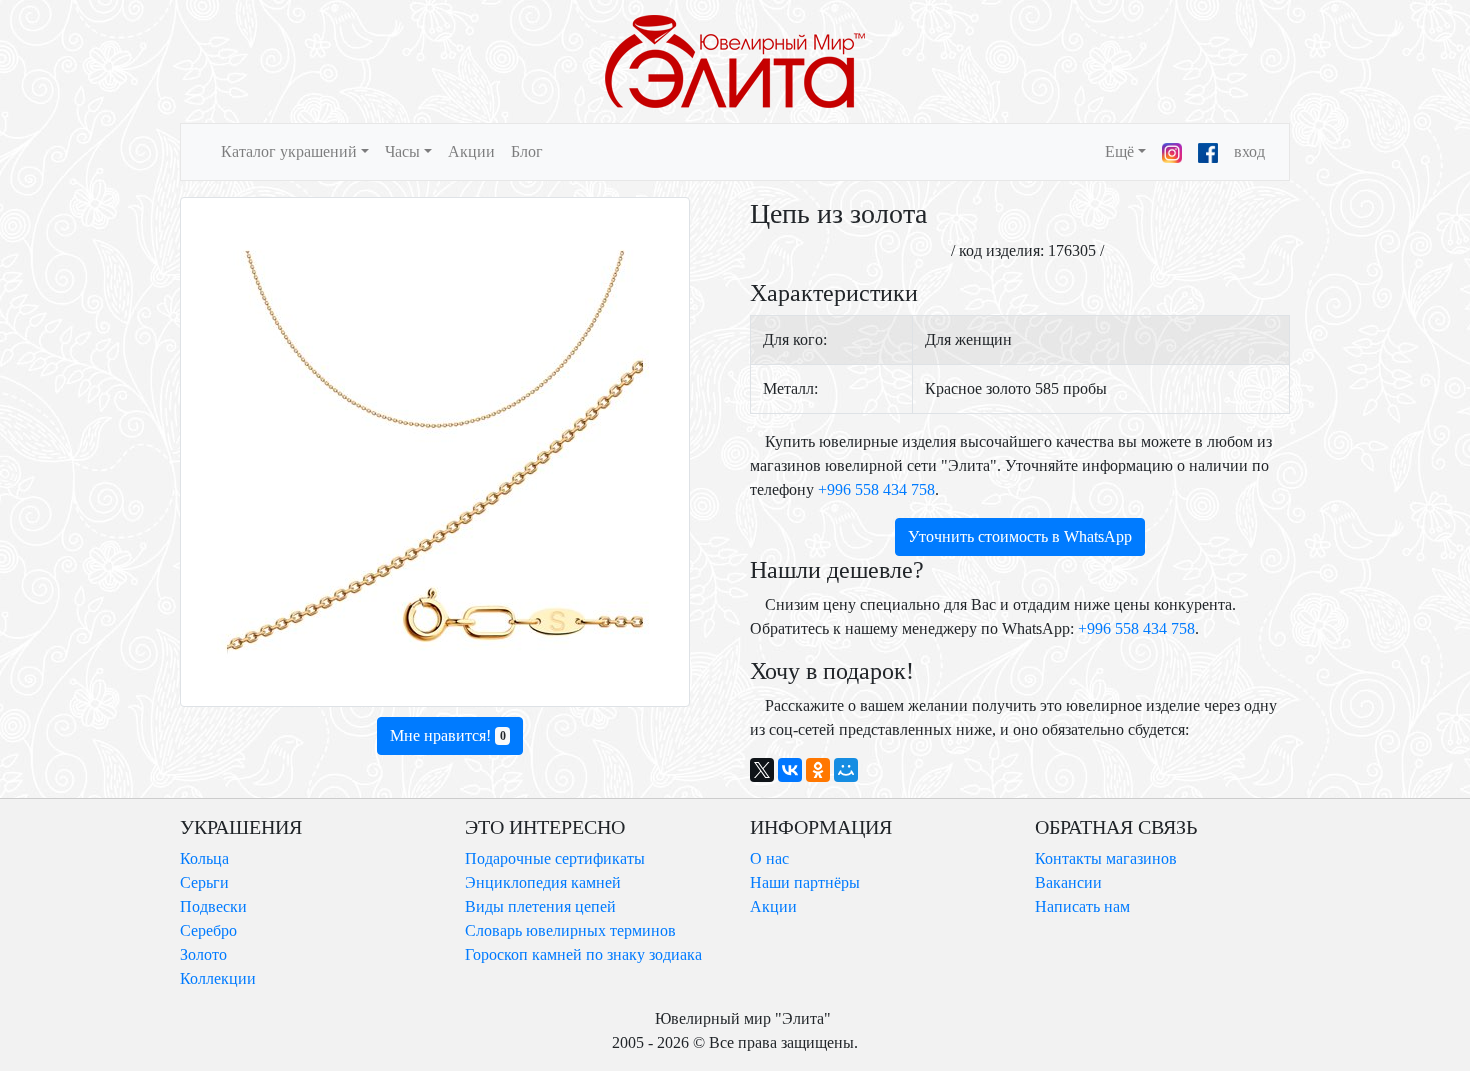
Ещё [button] (1119, 151)
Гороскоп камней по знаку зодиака (583, 954)
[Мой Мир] (846, 770)
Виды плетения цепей (540, 906)
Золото (203, 954)
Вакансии (1068, 882)
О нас (769, 858)
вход (1249, 151)
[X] (762, 770)
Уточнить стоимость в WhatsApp (1020, 536)
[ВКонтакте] (790, 770)
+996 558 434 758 (876, 489)
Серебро (208, 930)
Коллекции (218, 978)
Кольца (204, 858)
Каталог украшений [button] (289, 151)
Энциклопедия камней (543, 882)
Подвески (213, 906)
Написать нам (1082, 906)
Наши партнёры (805, 882)
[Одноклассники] (818, 770)
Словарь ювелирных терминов (570, 930)
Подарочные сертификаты (555, 858)
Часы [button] (402, 151)
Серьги (204, 882)
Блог (527, 151)
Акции (471, 151)
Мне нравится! (448, 735)
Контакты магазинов (1106, 858)
